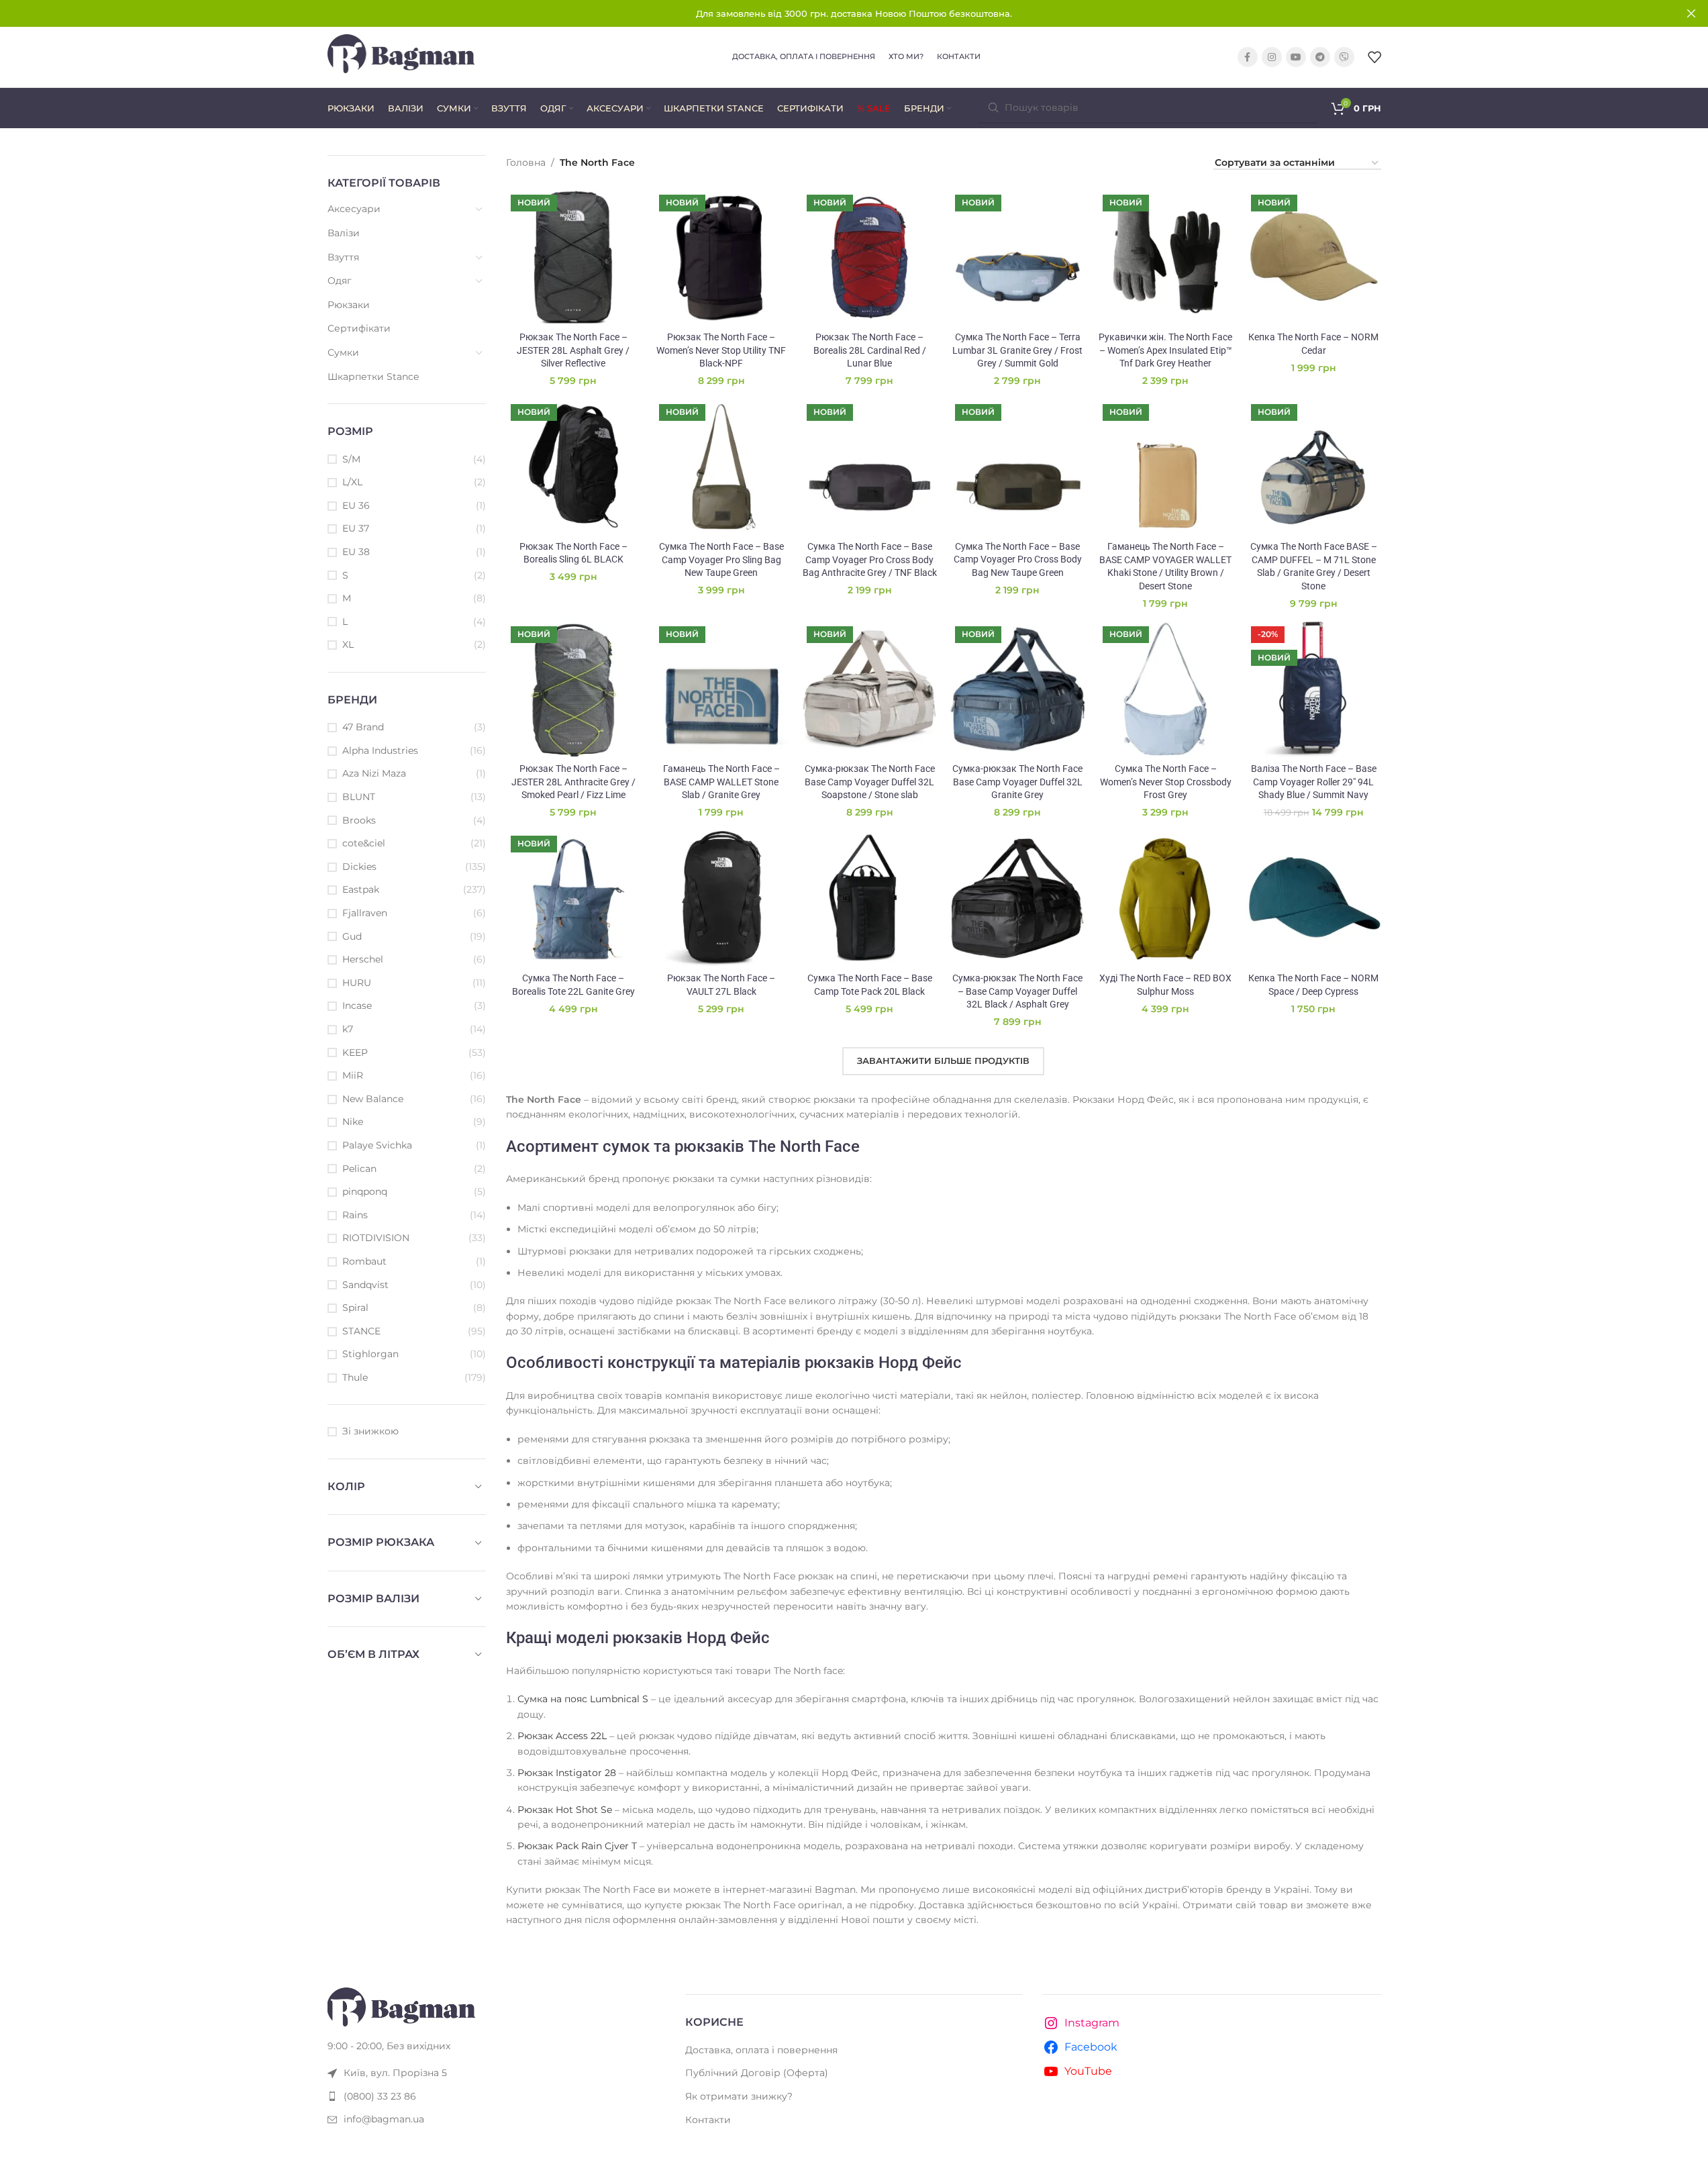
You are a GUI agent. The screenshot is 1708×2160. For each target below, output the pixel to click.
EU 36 (356, 505)
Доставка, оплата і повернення (761, 2050)
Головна (526, 162)
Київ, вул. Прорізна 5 (395, 2073)
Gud (352, 936)
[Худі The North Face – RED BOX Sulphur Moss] (1165, 898)
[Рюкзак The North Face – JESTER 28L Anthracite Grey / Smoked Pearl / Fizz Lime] (573, 689)
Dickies (359, 867)
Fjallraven (365, 913)
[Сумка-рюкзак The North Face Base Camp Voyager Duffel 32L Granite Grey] (1018, 689)
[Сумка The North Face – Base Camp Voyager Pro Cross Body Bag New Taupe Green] (1018, 467)
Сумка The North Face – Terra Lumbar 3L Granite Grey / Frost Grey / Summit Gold (1017, 350)
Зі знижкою (370, 1431)
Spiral (355, 1308)
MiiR (353, 1075)
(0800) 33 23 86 (380, 2096)
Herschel (363, 959)
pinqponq (365, 1191)
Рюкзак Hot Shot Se (565, 1810)
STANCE (361, 1331)
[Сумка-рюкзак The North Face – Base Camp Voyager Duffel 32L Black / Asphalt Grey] (1018, 898)
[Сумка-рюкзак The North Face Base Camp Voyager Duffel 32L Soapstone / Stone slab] (869, 689)
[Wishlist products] (1374, 57)
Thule (355, 1377)
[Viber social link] (1344, 57)
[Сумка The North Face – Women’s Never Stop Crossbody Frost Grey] (1165, 689)
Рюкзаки (349, 305)
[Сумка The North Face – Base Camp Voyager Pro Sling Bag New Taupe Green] (722, 467)
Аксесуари (354, 209)
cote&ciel (364, 843)
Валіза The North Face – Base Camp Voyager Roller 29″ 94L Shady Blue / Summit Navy (1314, 782)
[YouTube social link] (1296, 57)
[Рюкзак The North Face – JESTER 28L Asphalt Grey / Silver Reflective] (573, 257)
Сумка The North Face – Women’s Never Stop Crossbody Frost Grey (1166, 782)
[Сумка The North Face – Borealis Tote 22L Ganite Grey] (573, 898)
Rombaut (364, 1261)
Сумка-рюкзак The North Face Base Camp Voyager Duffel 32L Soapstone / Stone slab (870, 782)
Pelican (359, 1169)
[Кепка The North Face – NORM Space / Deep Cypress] (1314, 898)
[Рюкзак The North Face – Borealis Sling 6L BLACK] (573, 467)
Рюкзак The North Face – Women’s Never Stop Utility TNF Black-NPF (721, 350)
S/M (351, 459)
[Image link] (401, 2006)
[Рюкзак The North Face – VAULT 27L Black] (722, 898)
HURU (357, 983)
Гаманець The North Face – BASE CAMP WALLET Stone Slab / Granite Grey (721, 782)
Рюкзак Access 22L (562, 1736)
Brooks (359, 820)
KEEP (355, 1052)
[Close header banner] (1691, 13)
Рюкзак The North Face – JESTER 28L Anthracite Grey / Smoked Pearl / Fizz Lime (573, 782)
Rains (355, 1215)
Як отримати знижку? (739, 2096)
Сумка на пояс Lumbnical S (583, 1699)
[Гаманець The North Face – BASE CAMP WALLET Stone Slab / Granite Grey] (722, 689)
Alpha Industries (380, 750)
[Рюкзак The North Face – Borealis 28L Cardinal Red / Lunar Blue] (869, 257)
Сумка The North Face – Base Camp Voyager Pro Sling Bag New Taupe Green (721, 559)
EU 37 (356, 528)
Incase (357, 1005)
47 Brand (363, 727)
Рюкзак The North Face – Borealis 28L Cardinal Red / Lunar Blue (870, 350)
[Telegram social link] (1320, 57)
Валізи (344, 233)
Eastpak (361, 889)
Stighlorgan (370, 1354)
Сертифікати (359, 328)
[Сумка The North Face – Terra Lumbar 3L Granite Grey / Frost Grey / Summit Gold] (1018, 257)
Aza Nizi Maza (374, 773)
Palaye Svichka (377, 1145)
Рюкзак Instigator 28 (567, 1773)
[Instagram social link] (1272, 57)
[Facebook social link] (1248, 57)
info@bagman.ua (384, 2119)
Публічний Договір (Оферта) (757, 2073)
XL (348, 644)
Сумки (343, 352)
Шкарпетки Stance (373, 377)
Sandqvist (365, 1285)
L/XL (352, 482)
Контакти (708, 2120)
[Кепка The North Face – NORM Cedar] (1314, 257)
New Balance (373, 1099)
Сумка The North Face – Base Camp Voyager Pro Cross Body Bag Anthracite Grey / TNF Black (870, 559)
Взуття (343, 257)
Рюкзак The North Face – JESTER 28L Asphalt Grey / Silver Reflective (573, 350)
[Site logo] (401, 56)
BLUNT (359, 797)
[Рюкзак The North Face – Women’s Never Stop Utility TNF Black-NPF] (722, 257)
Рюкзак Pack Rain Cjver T (577, 1846)
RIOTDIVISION (376, 1238)
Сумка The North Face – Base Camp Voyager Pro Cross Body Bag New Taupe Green (1018, 559)
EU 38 (356, 552)
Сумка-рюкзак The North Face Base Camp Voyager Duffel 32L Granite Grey (1017, 782)
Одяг (340, 281)
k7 (348, 1029)
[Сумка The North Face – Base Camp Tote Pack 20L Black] (869, 898)
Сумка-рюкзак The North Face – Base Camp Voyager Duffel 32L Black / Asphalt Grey (1017, 991)
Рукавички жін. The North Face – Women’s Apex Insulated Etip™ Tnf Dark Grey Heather (1165, 350)
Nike (353, 1122)
